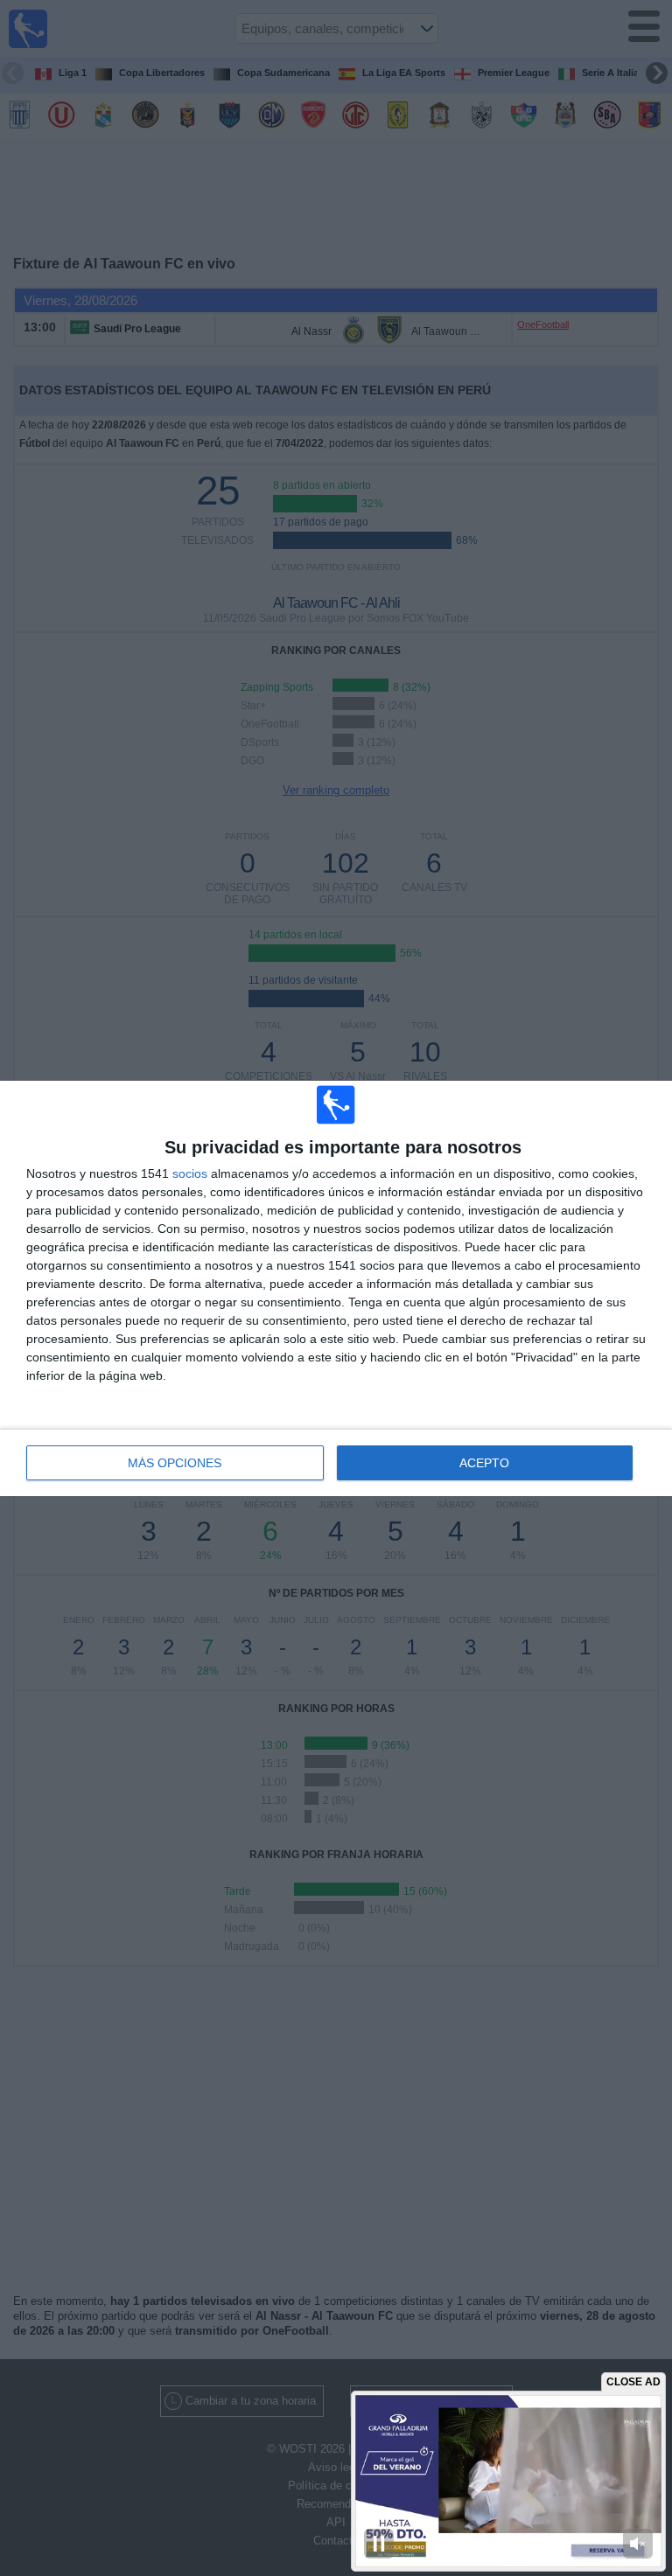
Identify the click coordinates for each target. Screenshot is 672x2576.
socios (190, 1173)
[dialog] (336, 1288)
